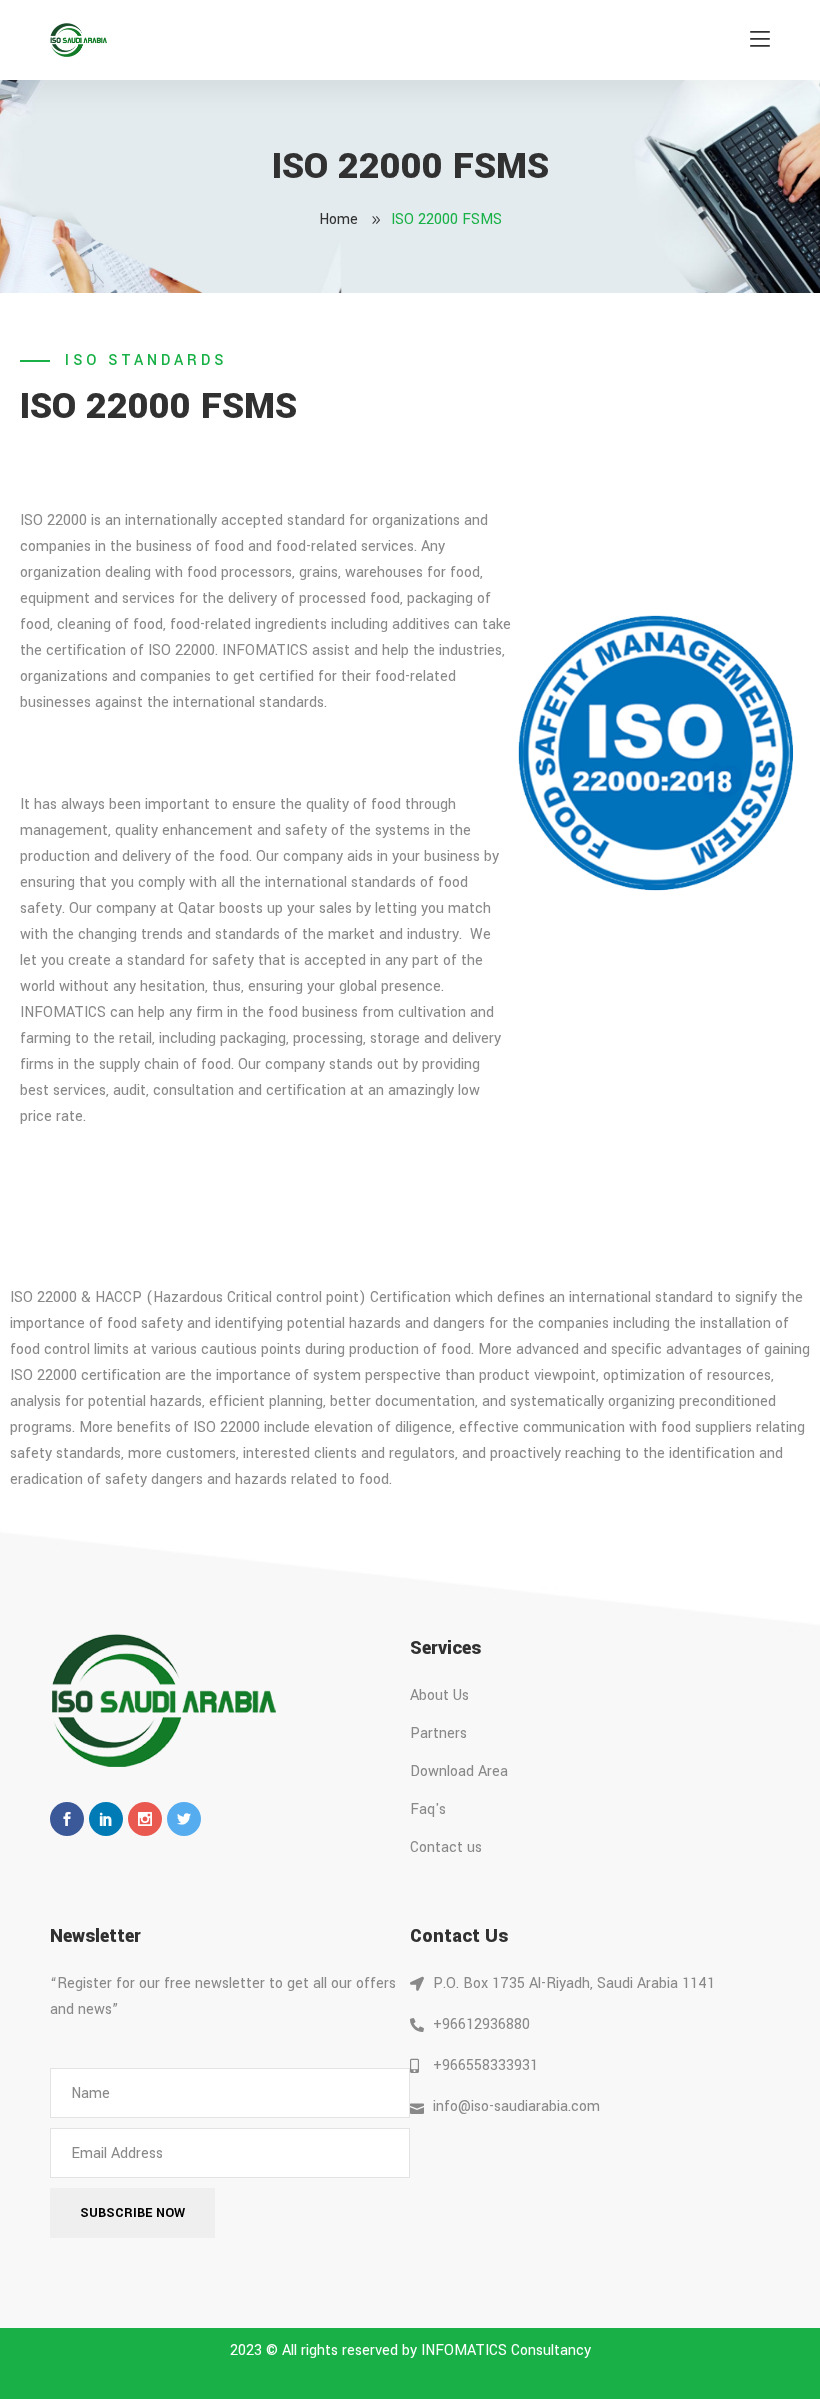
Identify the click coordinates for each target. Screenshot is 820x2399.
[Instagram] (145, 1819)
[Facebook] (67, 1819)
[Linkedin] (106, 1819)
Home (338, 219)
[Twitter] (184, 1819)
